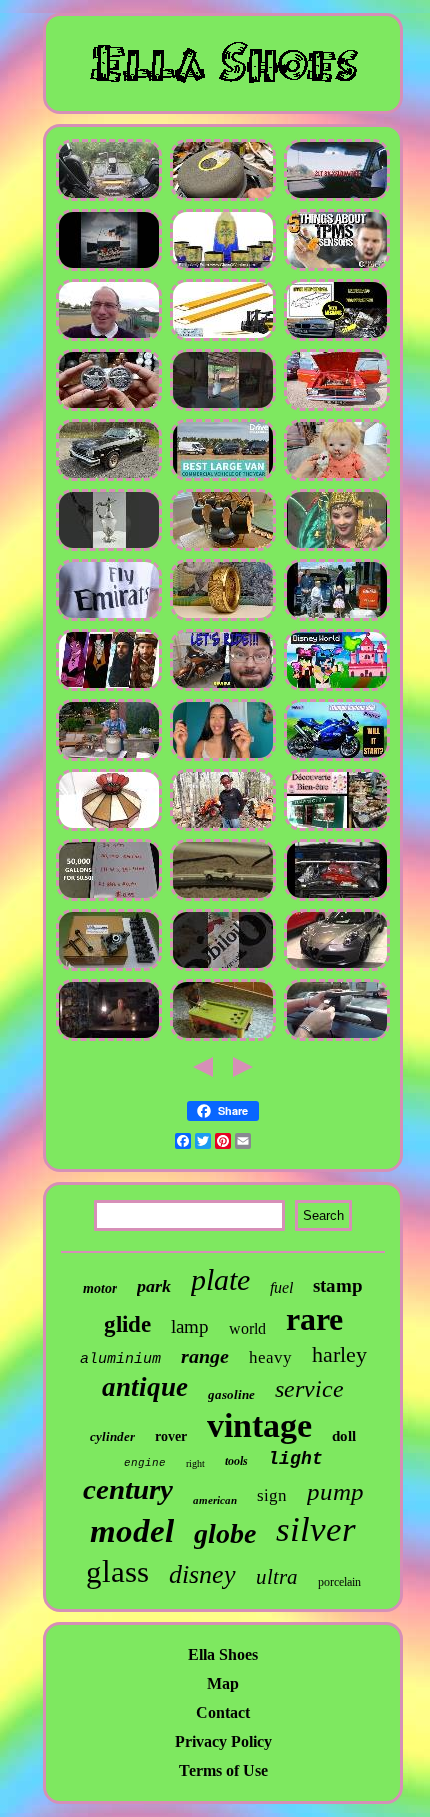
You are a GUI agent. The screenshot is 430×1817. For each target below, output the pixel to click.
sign (272, 1495)
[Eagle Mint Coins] (223, 617)
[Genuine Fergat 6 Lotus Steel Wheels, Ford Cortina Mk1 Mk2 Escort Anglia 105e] (337, 407)
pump (335, 1491)
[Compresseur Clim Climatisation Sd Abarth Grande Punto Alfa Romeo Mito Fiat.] (337, 967)
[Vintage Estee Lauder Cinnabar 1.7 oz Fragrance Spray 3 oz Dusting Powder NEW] (223, 757)
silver (316, 1529)
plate (220, 1279)
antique (145, 1387)
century (128, 1489)
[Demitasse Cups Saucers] (223, 547)
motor (100, 1288)
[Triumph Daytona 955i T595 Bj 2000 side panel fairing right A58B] (337, 757)
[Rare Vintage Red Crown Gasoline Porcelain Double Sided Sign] (223, 967)
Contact (223, 1712)
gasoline (231, 1394)
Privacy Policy (223, 1741)
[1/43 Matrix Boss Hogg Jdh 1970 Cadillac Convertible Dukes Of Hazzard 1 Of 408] (109, 477)
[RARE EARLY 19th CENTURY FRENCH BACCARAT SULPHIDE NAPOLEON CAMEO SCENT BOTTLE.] (223, 1037)
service (309, 1389)
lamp (190, 1326)
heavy (270, 1357)
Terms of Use (223, 1770)
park (154, 1286)
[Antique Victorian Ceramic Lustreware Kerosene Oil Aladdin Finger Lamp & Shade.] (109, 1037)
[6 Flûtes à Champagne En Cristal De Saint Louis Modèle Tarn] (337, 827)
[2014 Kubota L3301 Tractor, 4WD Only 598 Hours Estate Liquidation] (223, 827)
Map (223, 1683)
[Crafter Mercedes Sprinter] (223, 477)
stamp (338, 1285)
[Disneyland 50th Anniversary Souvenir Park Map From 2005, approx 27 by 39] (337, 687)
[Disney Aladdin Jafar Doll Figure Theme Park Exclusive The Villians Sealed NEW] (109, 687)
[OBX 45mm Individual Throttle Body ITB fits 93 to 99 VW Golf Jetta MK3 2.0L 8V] (337, 197)
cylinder (112, 1436)
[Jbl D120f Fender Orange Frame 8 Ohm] (223, 197)
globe (225, 1533)
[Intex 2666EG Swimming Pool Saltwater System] (109, 897)
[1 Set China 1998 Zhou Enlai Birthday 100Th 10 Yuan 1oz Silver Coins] (337, 547)
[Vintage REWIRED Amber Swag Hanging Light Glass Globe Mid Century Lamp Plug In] (109, 827)
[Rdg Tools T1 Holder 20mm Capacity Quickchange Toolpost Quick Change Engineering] (109, 967)
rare (314, 1319)
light (295, 1459)
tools (236, 1461)
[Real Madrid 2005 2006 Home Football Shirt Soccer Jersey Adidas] (109, 617)
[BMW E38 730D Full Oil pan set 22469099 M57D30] (337, 337)
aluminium (120, 1359)
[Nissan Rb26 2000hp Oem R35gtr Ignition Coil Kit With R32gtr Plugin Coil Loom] (337, 897)
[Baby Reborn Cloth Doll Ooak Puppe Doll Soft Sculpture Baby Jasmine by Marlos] (337, 477)
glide (127, 1324)
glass (117, 1571)
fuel (281, 1287)
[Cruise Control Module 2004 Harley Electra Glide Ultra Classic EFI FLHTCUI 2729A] (223, 687)
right (195, 1463)
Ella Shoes (223, 1654)
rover (171, 1436)
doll (344, 1436)
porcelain (339, 1582)
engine (145, 1463)
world (247, 1328)
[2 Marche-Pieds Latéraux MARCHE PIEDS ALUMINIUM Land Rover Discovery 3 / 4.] (337, 1037)
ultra (277, 1577)
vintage (259, 1425)
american (215, 1500)
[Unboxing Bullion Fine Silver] (109, 407)
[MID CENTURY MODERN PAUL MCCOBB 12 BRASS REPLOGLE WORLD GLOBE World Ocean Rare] (109, 547)
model (132, 1531)
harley (339, 1354)
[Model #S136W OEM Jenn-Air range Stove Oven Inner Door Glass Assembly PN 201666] (109, 757)
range (205, 1356)
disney (202, 1574)
